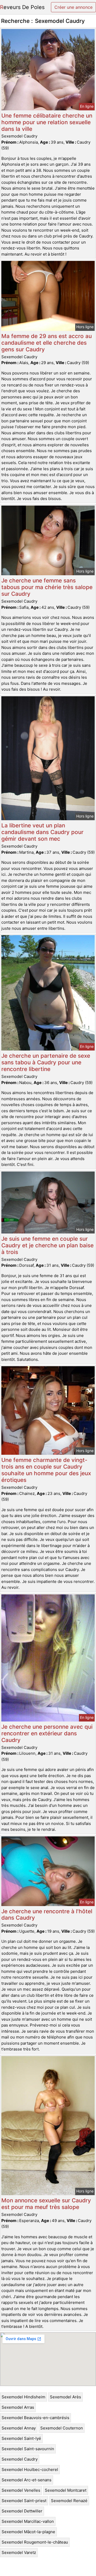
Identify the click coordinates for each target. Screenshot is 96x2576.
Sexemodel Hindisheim (23, 2397)
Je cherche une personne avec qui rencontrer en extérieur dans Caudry (47, 1733)
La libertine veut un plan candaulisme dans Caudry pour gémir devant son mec (42, 832)
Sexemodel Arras (18, 2407)
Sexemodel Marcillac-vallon (28, 2521)
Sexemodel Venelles (21, 2490)
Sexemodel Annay (19, 2428)
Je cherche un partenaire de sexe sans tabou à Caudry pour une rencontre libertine (46, 1062)
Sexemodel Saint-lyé (21, 2438)
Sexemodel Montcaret (66, 2490)
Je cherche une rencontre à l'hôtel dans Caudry (47, 1915)
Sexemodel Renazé (69, 2501)
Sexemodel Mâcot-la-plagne (28, 2532)
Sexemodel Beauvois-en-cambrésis (35, 2418)
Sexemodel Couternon (62, 2428)
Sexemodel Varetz (19, 2552)
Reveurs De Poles (22, 7)
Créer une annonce (73, 7)
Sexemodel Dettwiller (22, 2511)
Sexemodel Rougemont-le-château (35, 2542)
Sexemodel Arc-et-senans (27, 2480)
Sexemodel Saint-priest (24, 2501)
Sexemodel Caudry (20, 2459)
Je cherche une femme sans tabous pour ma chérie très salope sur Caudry (47, 587)
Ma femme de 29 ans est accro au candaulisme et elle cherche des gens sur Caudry (47, 343)
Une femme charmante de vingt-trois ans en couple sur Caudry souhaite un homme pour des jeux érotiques (46, 1470)
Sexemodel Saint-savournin (28, 2449)
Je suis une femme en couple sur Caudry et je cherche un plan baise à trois (47, 1245)
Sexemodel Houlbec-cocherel (30, 2469)
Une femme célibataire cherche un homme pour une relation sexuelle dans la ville (47, 122)
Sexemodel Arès (65, 2397)
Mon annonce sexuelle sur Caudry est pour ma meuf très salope (46, 2204)
